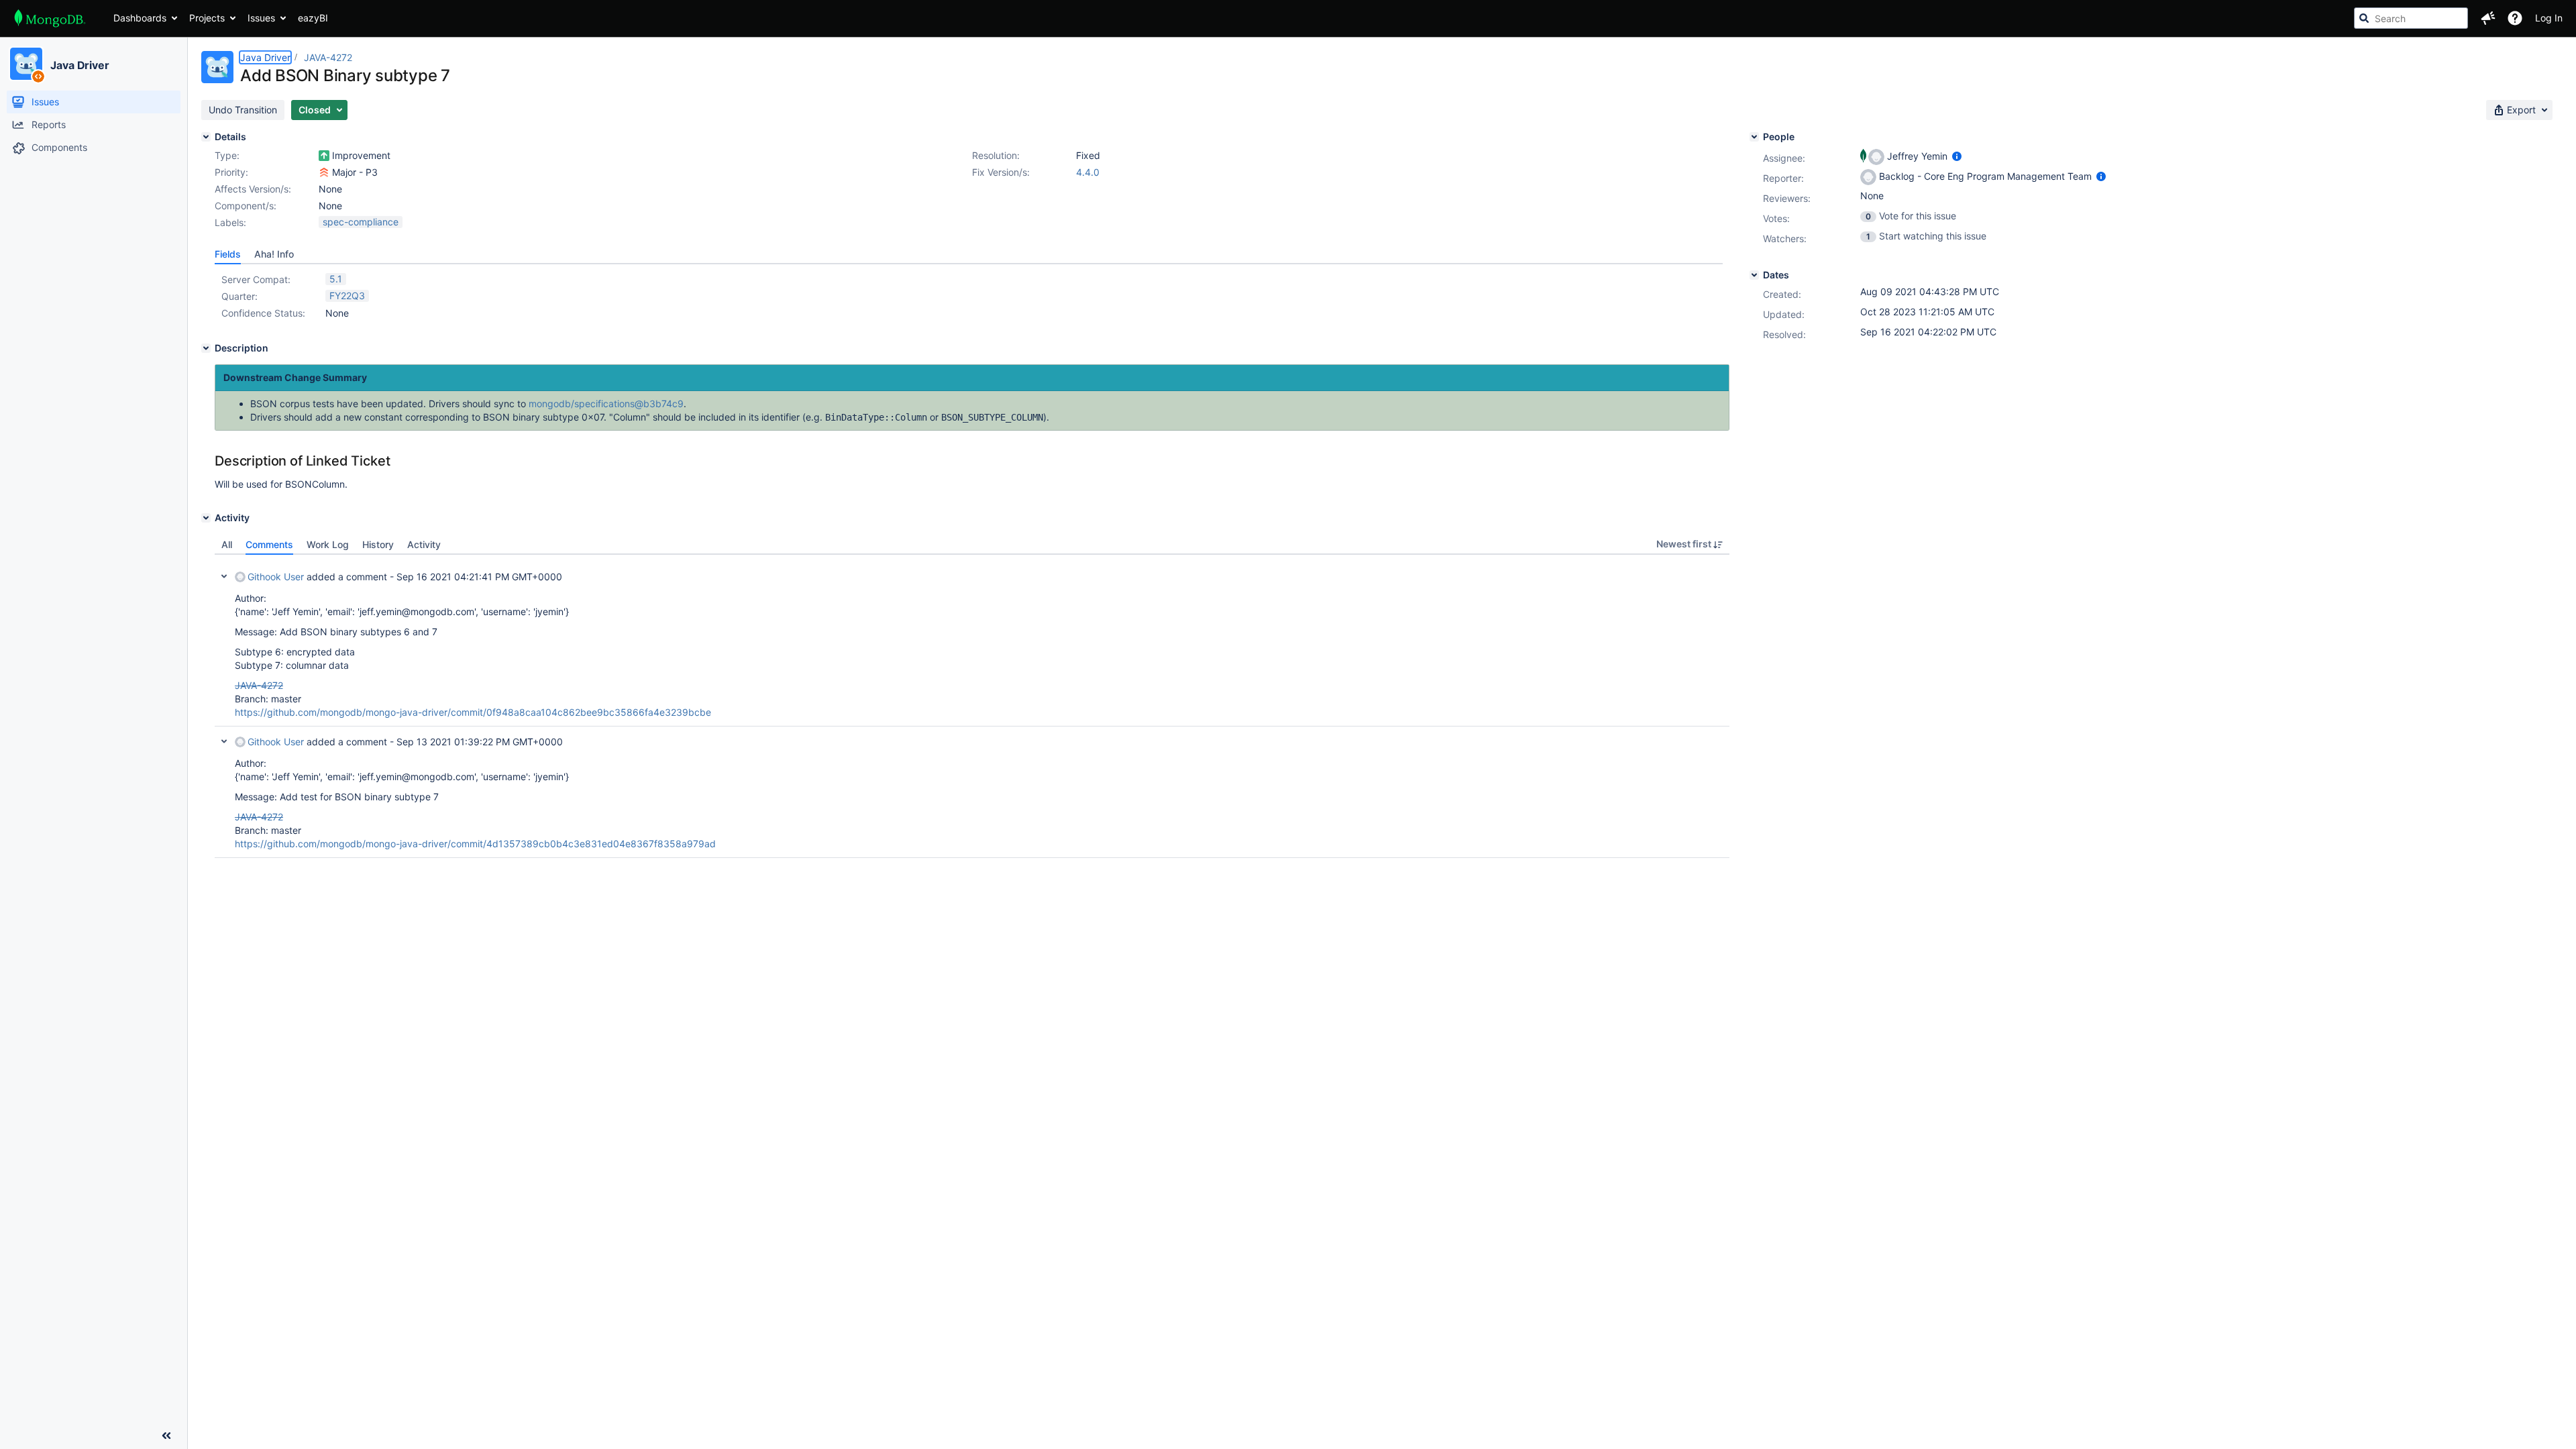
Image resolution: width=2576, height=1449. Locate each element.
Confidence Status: (263, 313)
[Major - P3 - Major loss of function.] (324, 172)
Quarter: (239, 296)
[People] (1754, 137)
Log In (2549, 18)
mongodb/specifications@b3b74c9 (606, 404)
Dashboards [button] (140, 18)
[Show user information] (1957, 156)
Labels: (230, 222)
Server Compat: (256, 279)
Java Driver (80, 65)
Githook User (276, 577)
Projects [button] (207, 18)
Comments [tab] (269, 544)
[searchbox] (2411, 18)
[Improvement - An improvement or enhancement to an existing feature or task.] (324, 156)
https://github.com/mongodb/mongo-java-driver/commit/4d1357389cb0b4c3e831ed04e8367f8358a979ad (475, 844)
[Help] (2515, 18)
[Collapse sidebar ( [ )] (166, 1436)
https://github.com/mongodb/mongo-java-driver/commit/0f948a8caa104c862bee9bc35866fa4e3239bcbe (473, 712)
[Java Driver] (26, 64)
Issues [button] (261, 18)
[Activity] (206, 518)
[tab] (228, 254)
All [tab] (227, 544)
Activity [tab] (424, 544)
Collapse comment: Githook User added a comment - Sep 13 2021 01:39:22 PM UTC (224, 741)
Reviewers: (1787, 198)
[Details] (206, 137)
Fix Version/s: (1001, 172)
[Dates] (1754, 275)
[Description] (206, 348)
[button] (2488, 18)
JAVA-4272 (328, 57)
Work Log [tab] (328, 544)
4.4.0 (1088, 172)
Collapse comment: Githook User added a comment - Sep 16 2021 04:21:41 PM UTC (224, 576)
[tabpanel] (972, 706)
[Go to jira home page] (50, 18)
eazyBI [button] (313, 18)
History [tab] (378, 544)
